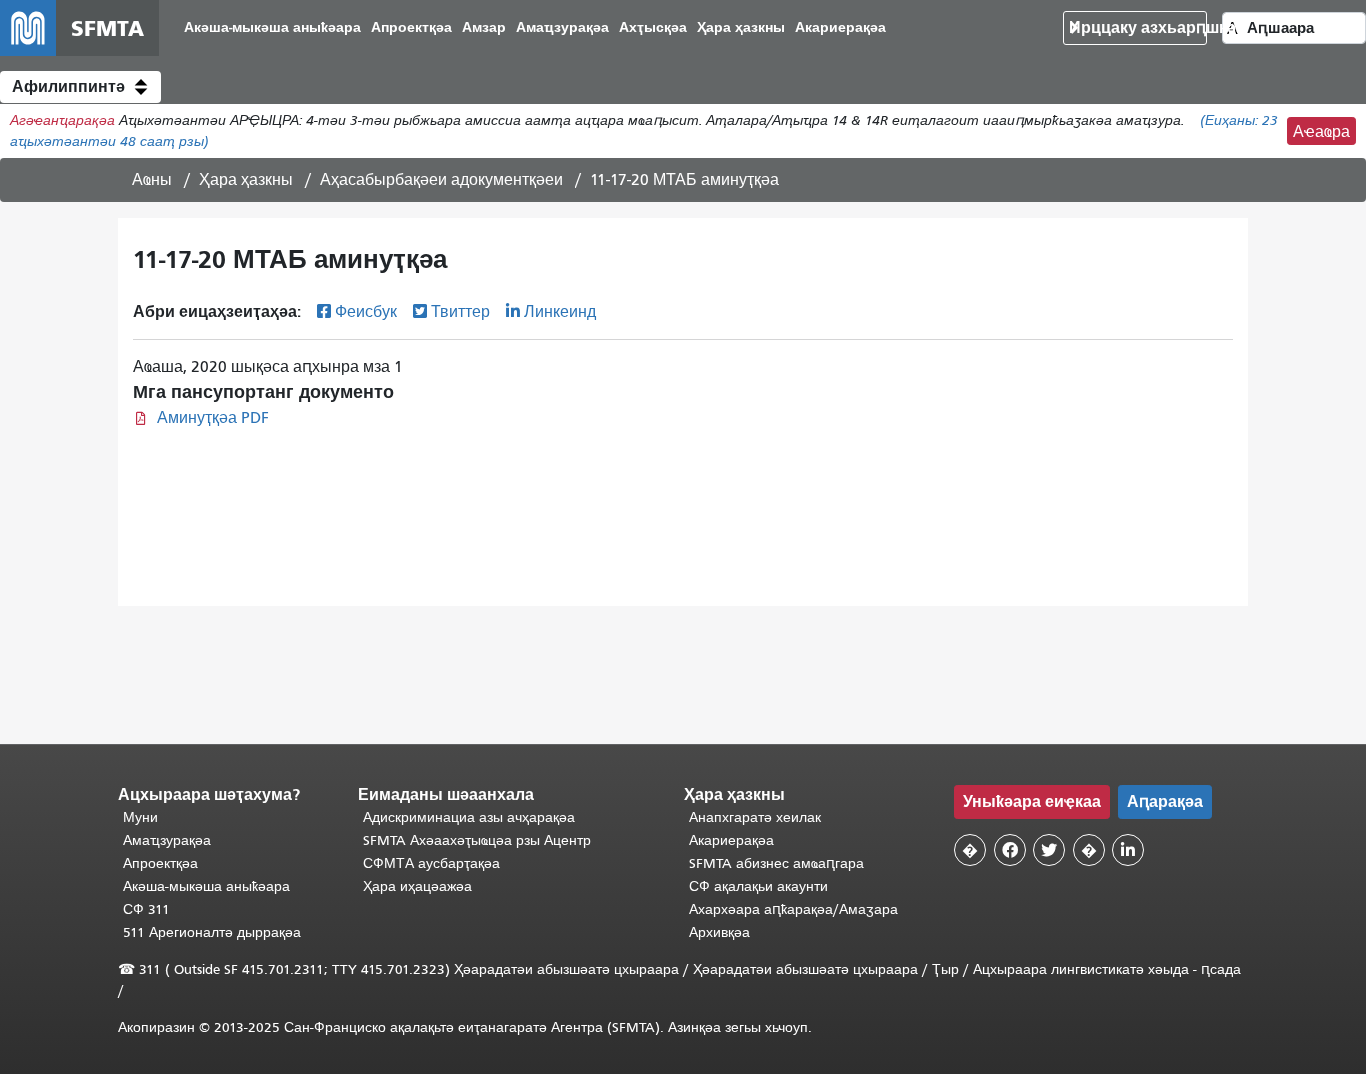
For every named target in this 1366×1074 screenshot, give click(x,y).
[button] (80, 87)
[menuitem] (272, 28)
